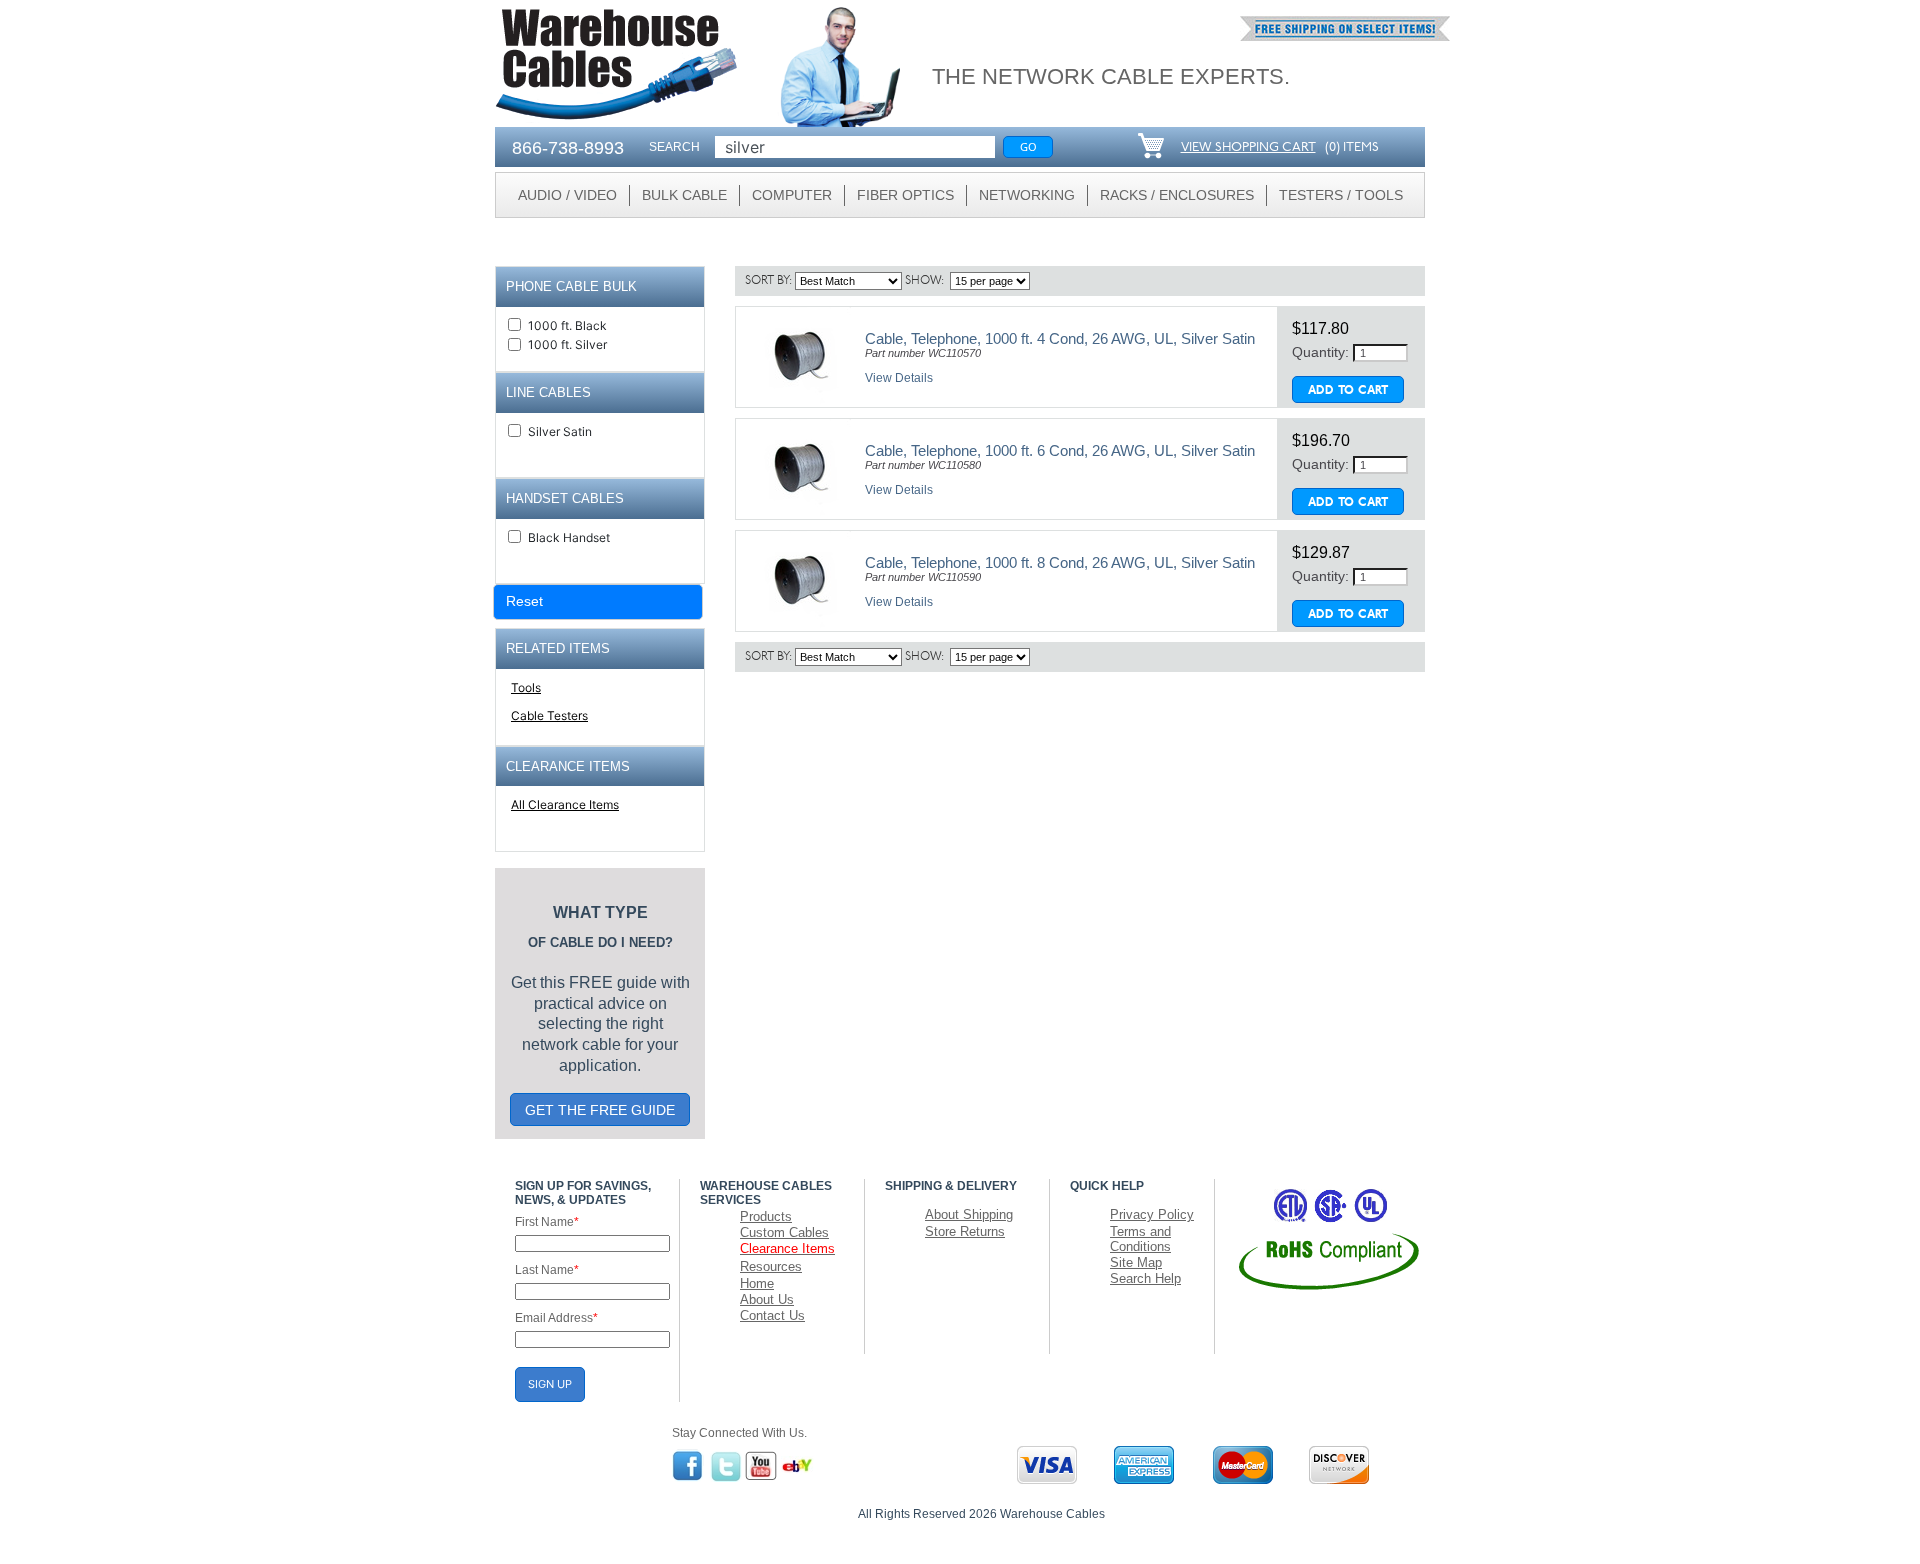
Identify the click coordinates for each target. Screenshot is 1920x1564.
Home (757, 1283)
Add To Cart (1348, 391)
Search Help (1145, 1278)
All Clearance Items (565, 804)
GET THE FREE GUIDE (600, 1110)
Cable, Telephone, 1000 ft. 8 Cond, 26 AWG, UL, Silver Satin (1060, 562)
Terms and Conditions (1140, 1239)
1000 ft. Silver (567, 344)
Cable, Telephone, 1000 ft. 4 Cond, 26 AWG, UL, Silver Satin (1060, 338)
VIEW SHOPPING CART (1248, 147)
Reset (524, 601)
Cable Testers (549, 715)
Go (1028, 146)
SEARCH (674, 147)
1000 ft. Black (567, 325)
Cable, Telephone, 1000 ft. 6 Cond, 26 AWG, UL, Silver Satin (1060, 450)
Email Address (556, 1318)
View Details (899, 378)
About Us (767, 1299)
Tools (526, 687)
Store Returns (965, 1231)
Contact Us (772, 1315)
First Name (547, 1222)
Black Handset (569, 537)
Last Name (547, 1270)
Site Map (1136, 1262)
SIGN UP (550, 1384)
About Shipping (969, 1214)
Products (766, 1216)
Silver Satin (560, 431)
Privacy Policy (1152, 1214)
